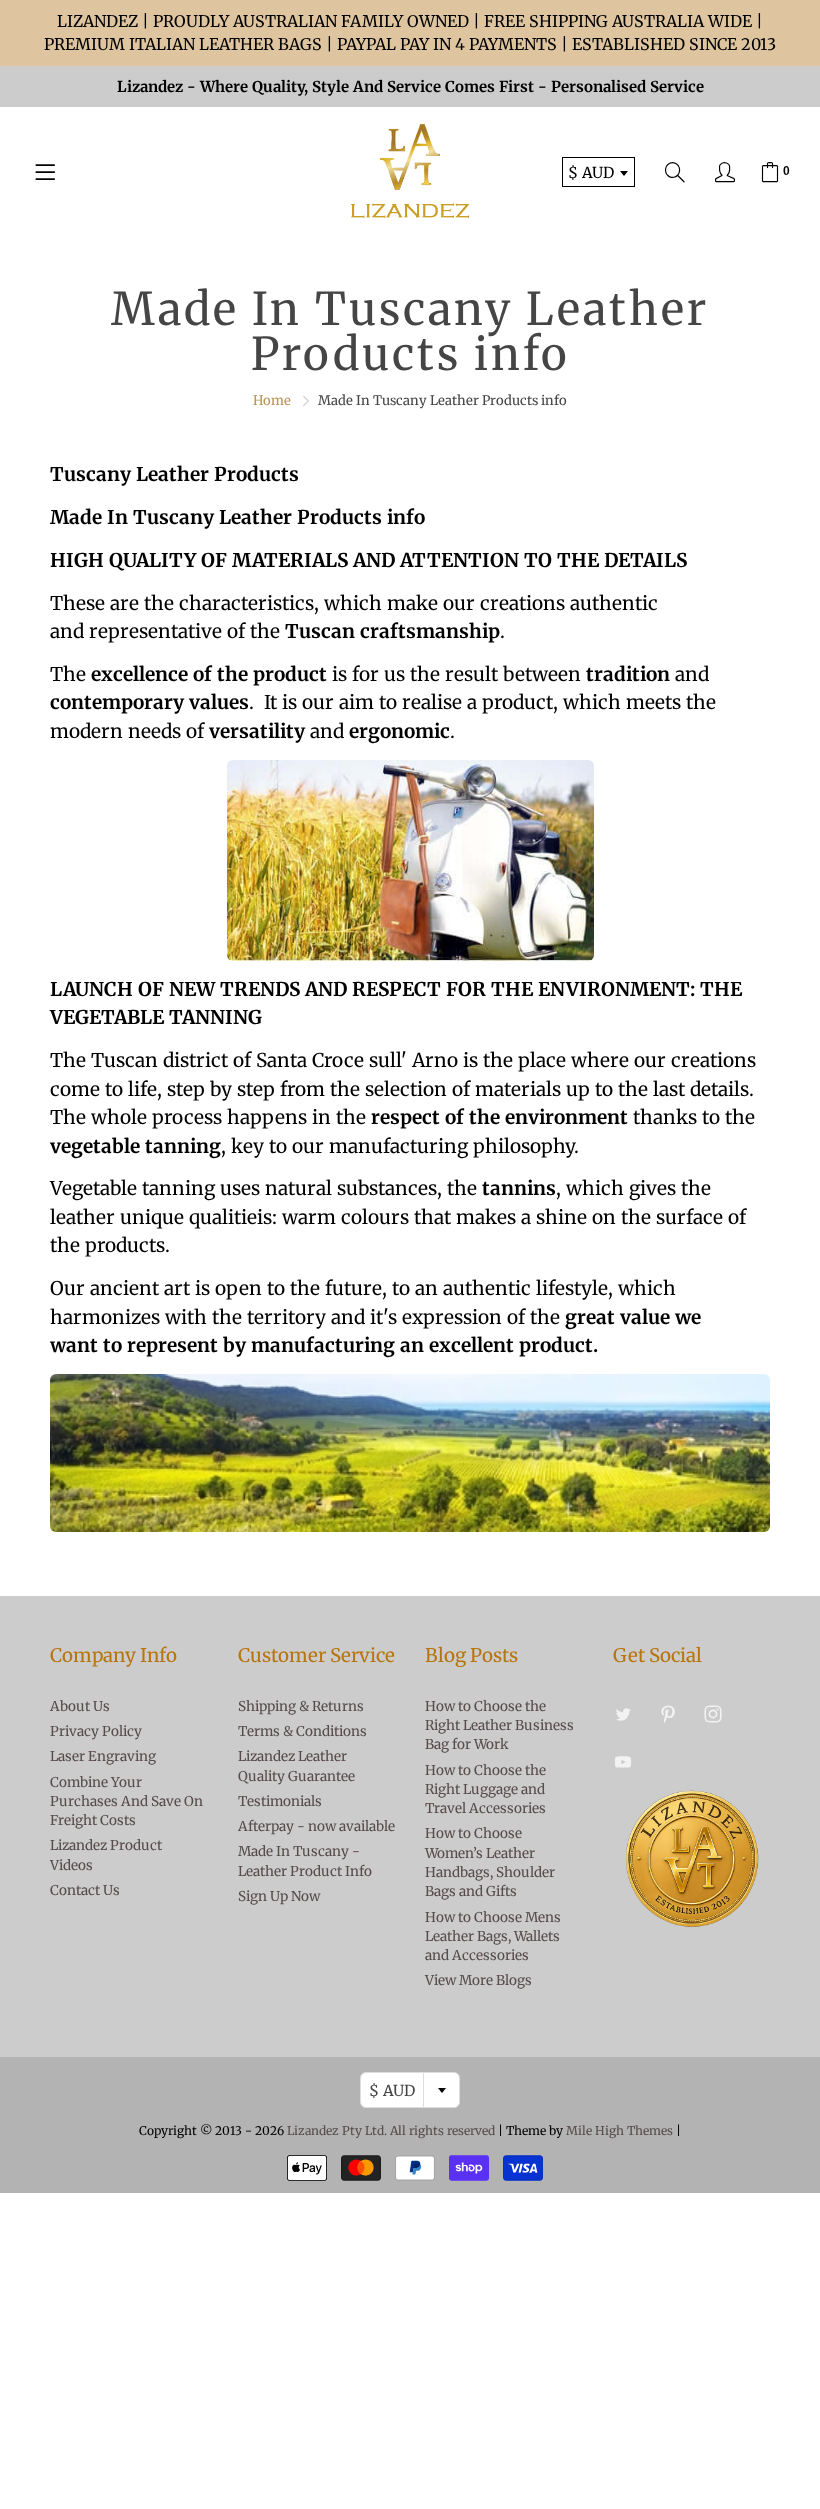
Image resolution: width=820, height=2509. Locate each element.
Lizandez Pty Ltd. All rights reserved (391, 2130)
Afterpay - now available (316, 1826)
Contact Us (85, 1890)
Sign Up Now (279, 1896)
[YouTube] (623, 1761)
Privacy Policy (96, 1731)
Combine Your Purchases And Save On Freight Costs (126, 1802)
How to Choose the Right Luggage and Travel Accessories (485, 1790)
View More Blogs (478, 1980)
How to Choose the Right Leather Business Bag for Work (499, 1726)
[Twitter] (623, 1714)
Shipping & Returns (301, 1706)
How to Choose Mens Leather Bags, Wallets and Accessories (493, 1937)
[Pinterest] (668, 1714)
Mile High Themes (619, 2130)
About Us (80, 1706)
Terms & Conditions (302, 1731)
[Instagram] (713, 1714)
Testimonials (280, 1801)
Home (272, 400)
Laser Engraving (103, 1756)
